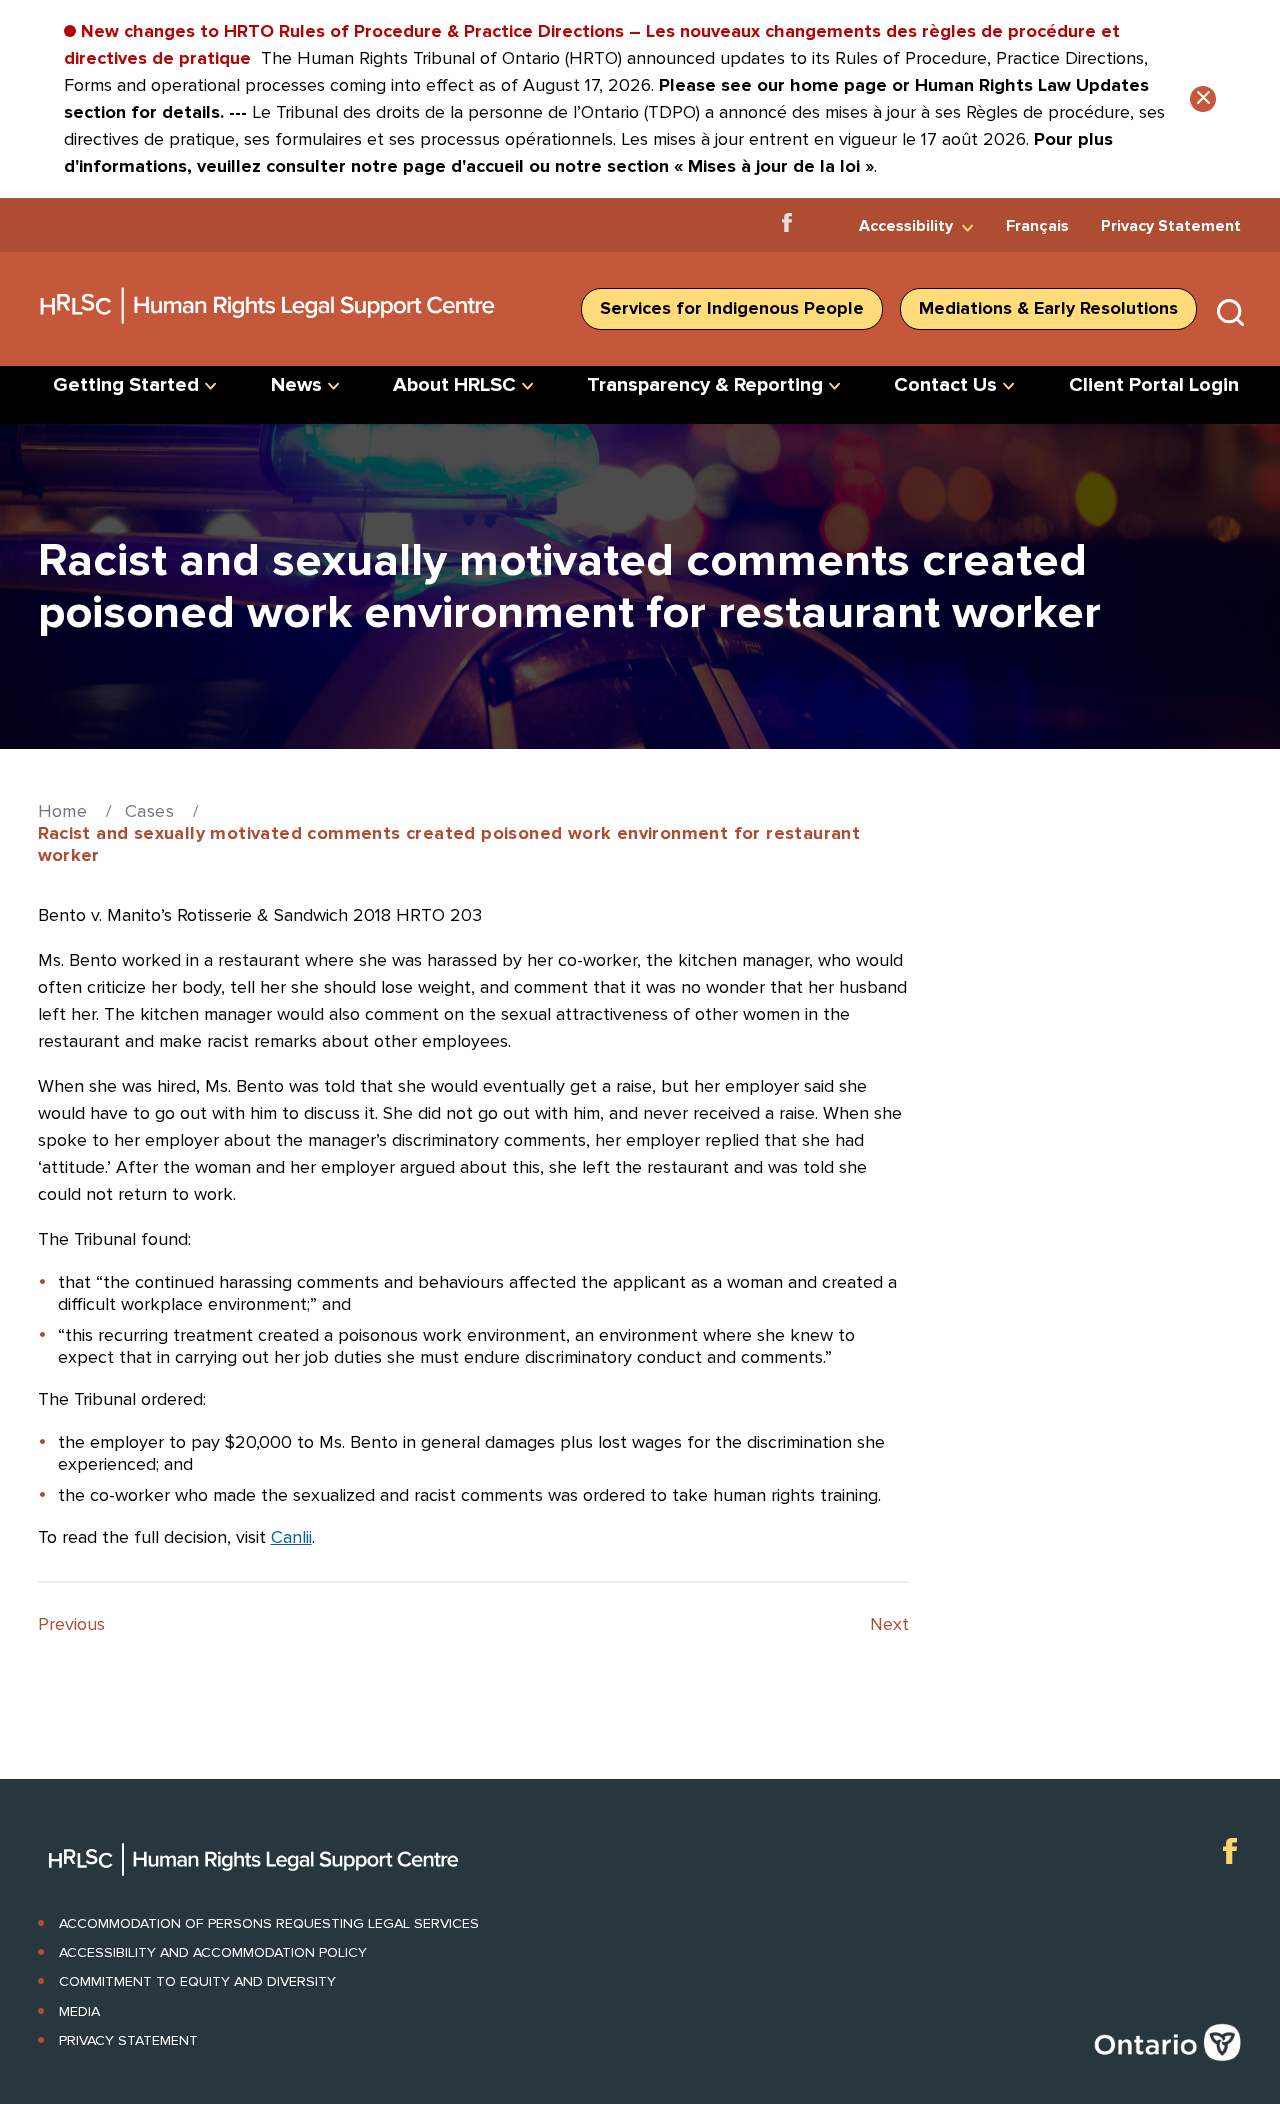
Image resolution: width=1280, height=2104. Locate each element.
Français (1037, 226)
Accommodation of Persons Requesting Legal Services (269, 1923)
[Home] (269, 331)
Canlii (291, 1537)
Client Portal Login (1154, 385)
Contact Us (945, 385)
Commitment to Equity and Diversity (197, 1981)
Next (889, 1624)
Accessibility (906, 226)
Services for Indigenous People (732, 308)
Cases (149, 811)
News (296, 385)
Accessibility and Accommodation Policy (213, 1952)
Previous (71, 1624)
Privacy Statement (1171, 226)
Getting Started (126, 385)
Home (63, 811)
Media (79, 2011)
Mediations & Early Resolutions (1048, 308)
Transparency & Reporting (705, 385)
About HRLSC (454, 385)
